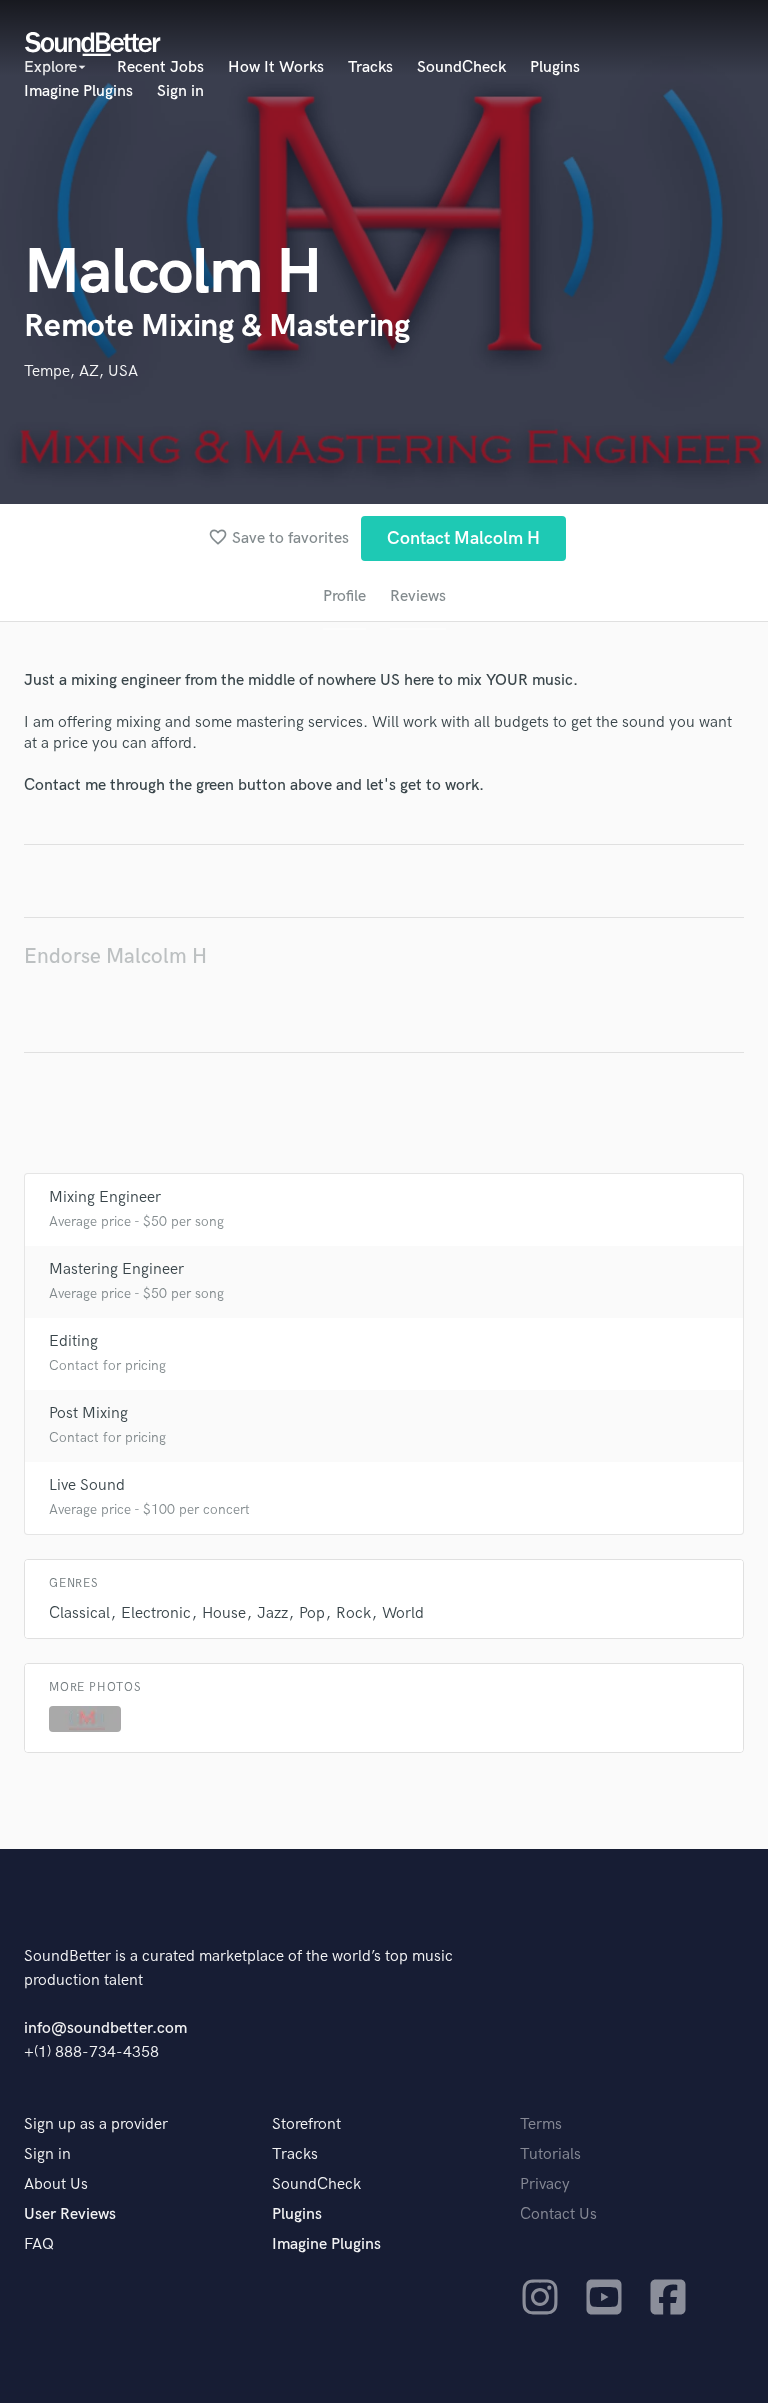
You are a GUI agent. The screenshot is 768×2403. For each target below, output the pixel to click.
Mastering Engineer (116, 1269)
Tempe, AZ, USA (81, 371)
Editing (73, 1341)
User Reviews (70, 2214)
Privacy (545, 2184)
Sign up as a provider (96, 2124)
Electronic (156, 1613)
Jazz (272, 1613)
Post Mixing (88, 1413)
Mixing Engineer (105, 1197)
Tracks (370, 67)
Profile (344, 596)
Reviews (418, 596)
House (224, 1613)
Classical (79, 1613)
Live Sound (87, 1485)
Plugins (555, 67)
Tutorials (550, 2154)
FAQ (39, 2244)
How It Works (276, 67)
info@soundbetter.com (105, 2028)
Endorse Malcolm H (115, 956)
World (403, 1613)
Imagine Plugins (78, 91)
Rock (353, 1613)
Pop (312, 1613)
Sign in (180, 91)
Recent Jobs (160, 67)
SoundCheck (461, 67)
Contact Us (558, 2214)
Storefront (306, 2124)
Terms (541, 2124)
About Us (56, 2184)
